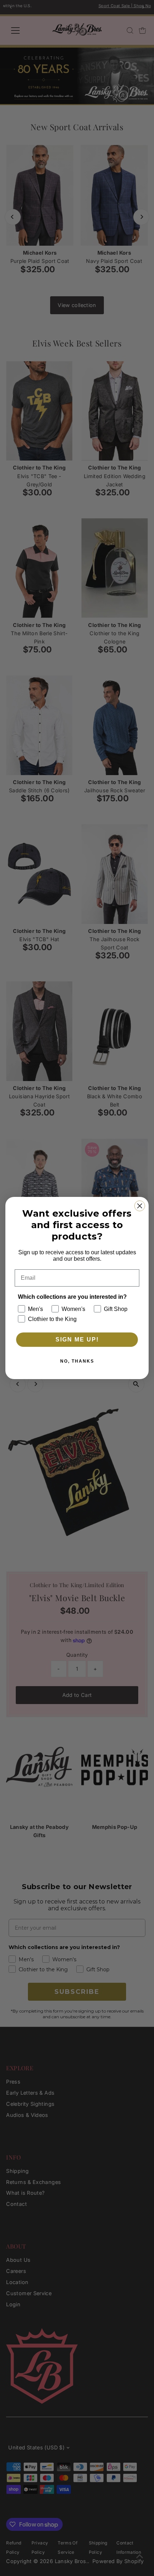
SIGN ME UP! (77, 1339)
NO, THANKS (77, 1361)
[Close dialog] (140, 1206)
